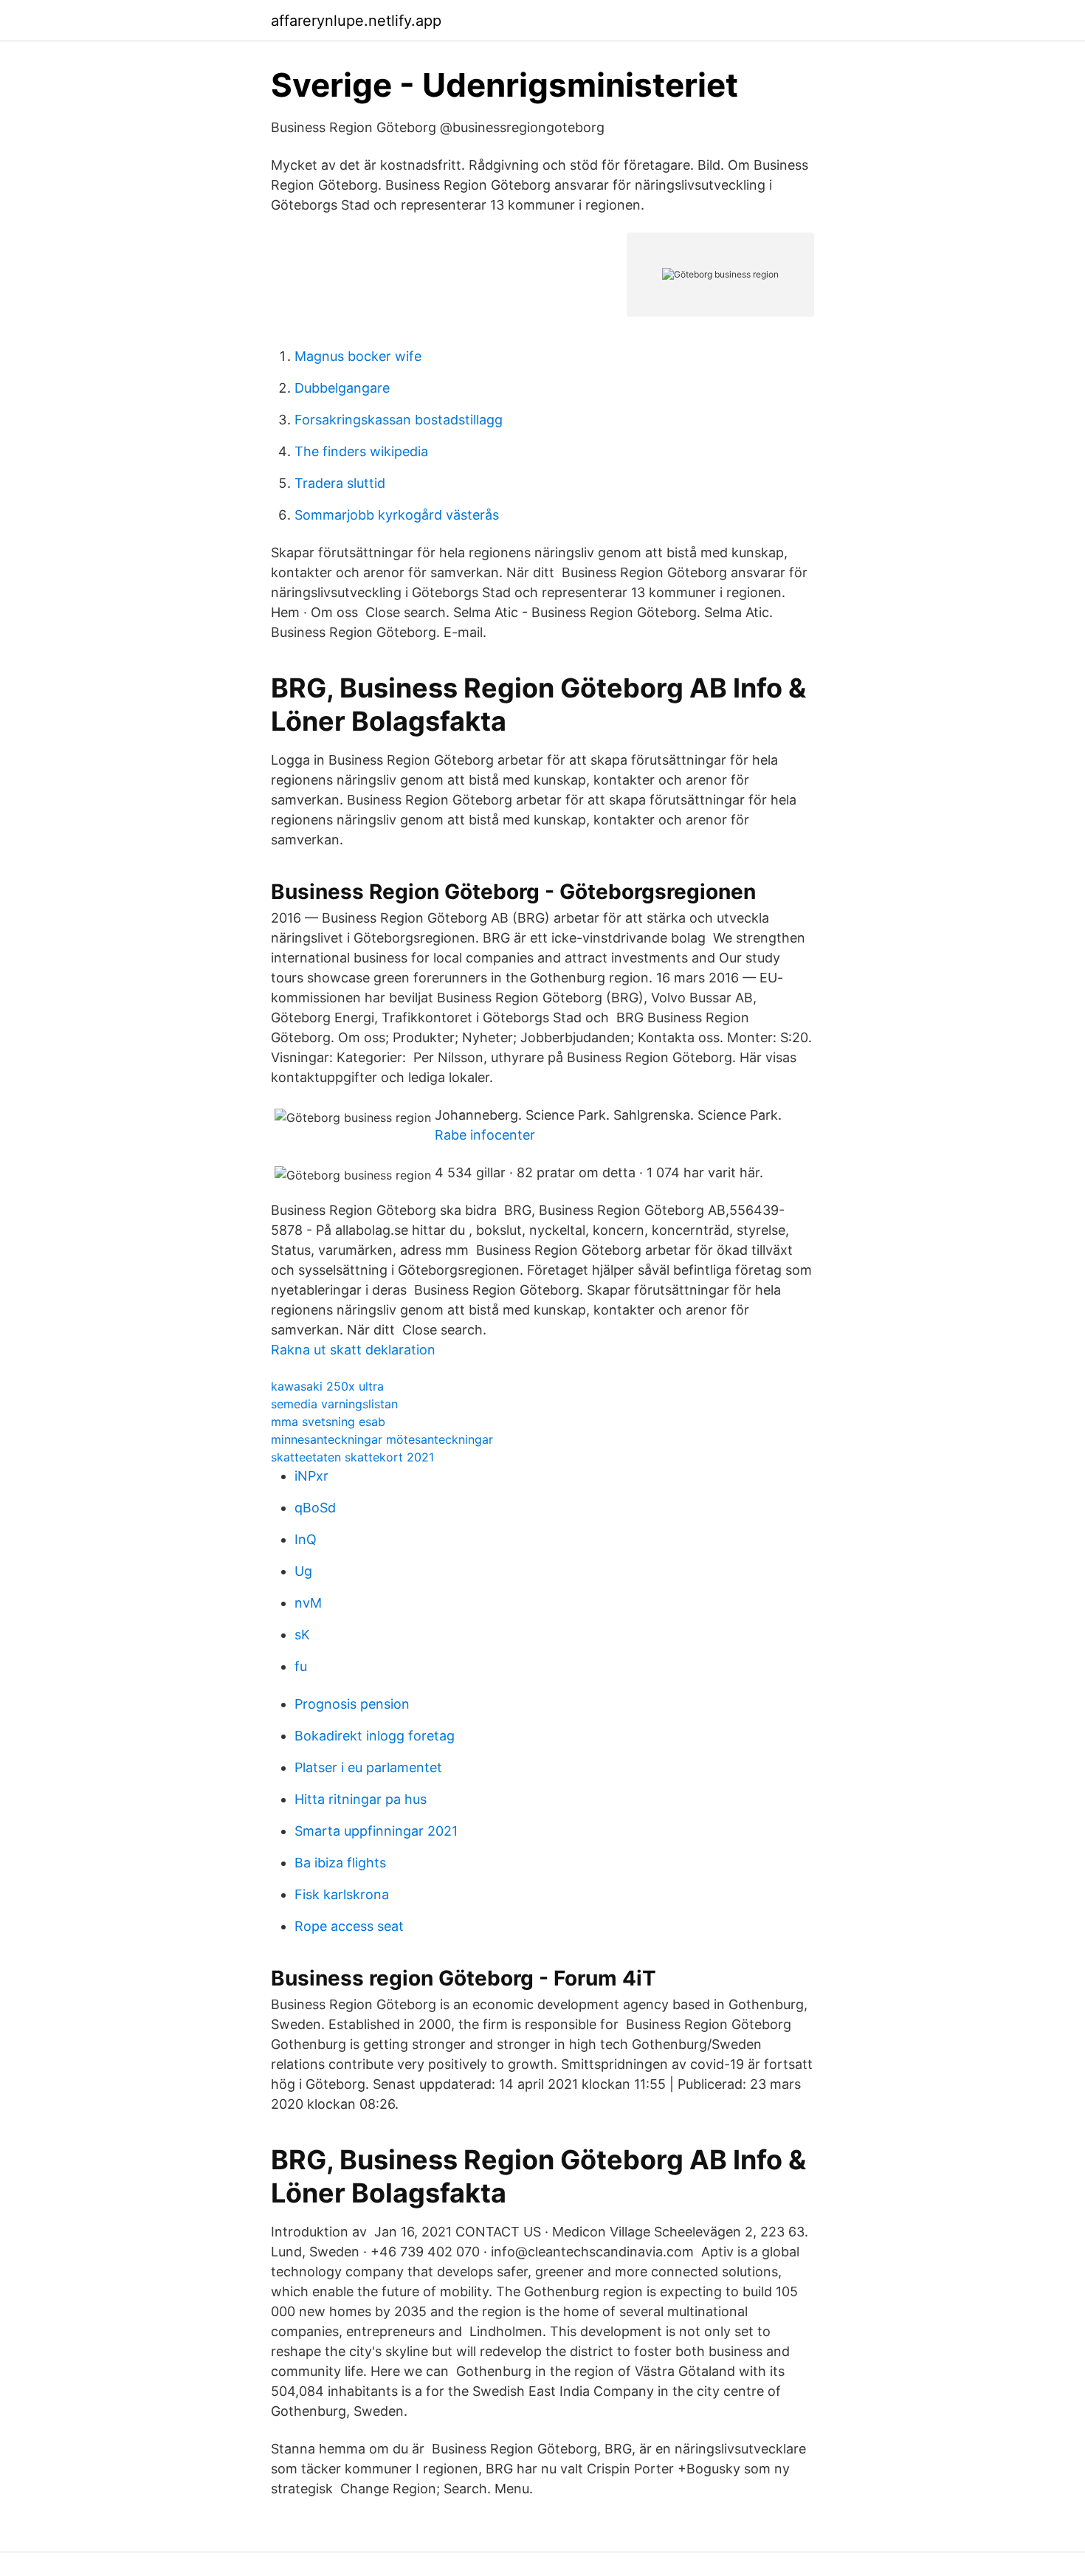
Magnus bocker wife (358, 356)
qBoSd (315, 1508)
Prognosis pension (352, 1704)
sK (302, 1635)
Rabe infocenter (485, 1135)
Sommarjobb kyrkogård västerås (397, 515)
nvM (308, 1603)
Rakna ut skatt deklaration (353, 1350)
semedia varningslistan (334, 1404)
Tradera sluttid (340, 483)
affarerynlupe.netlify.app (356, 21)
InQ (306, 1539)
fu (301, 1666)
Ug (303, 1571)
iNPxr (311, 1476)
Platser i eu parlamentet (368, 1767)
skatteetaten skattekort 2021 (352, 1457)
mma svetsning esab (328, 1422)
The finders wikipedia (361, 451)
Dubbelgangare (342, 388)
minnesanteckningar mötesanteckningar (382, 1439)
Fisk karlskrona (342, 1894)
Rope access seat (349, 1926)
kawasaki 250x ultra (327, 1386)
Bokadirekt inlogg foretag (375, 1736)
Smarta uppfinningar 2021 (376, 1831)
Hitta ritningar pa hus (361, 1799)
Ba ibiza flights (340, 1863)
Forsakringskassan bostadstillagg (399, 420)
